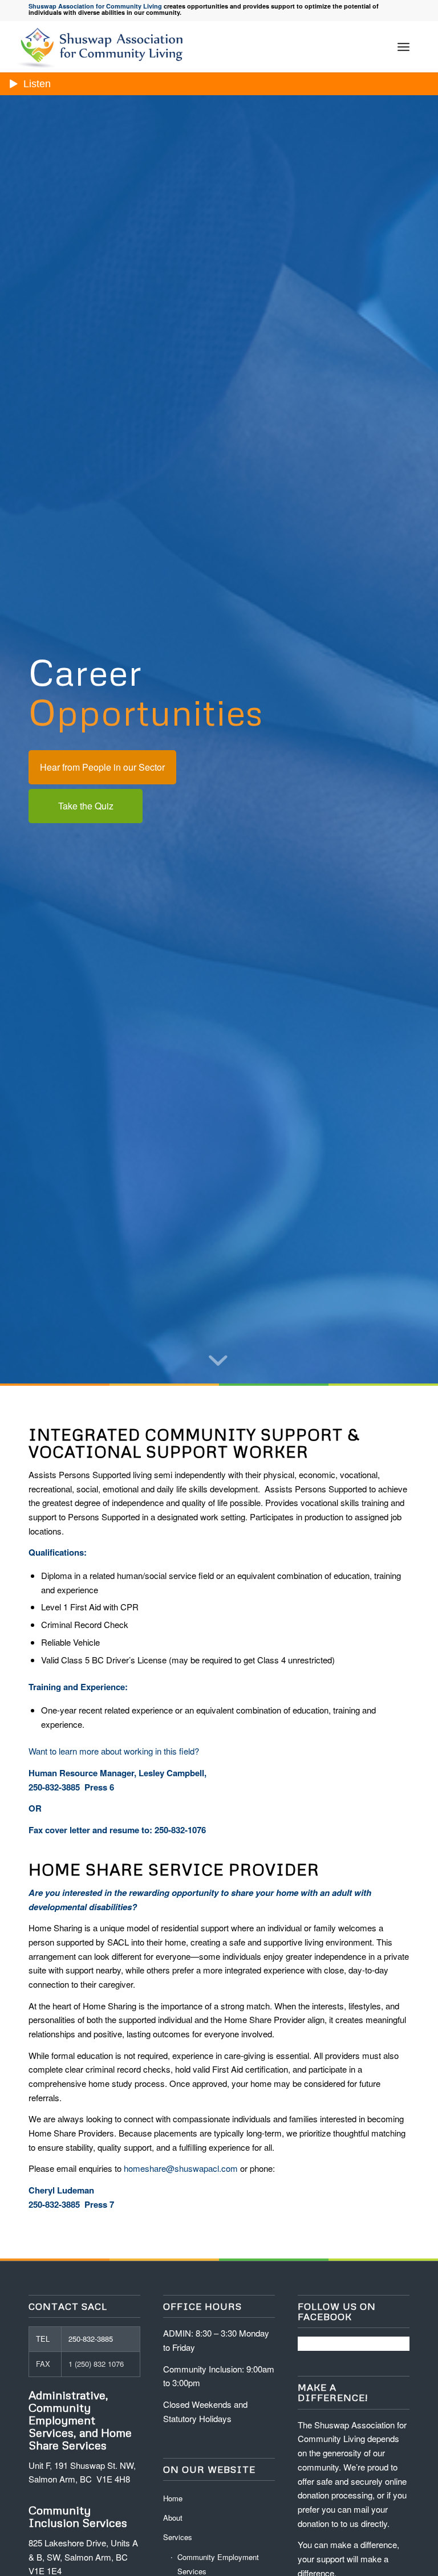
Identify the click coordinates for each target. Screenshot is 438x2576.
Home (173, 2498)
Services (178, 2537)
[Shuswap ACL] (103, 47)
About (173, 2518)
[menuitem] (403, 47)
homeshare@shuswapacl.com (181, 2168)
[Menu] (403, 47)
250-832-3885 (91, 2339)
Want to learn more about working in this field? (114, 1751)
